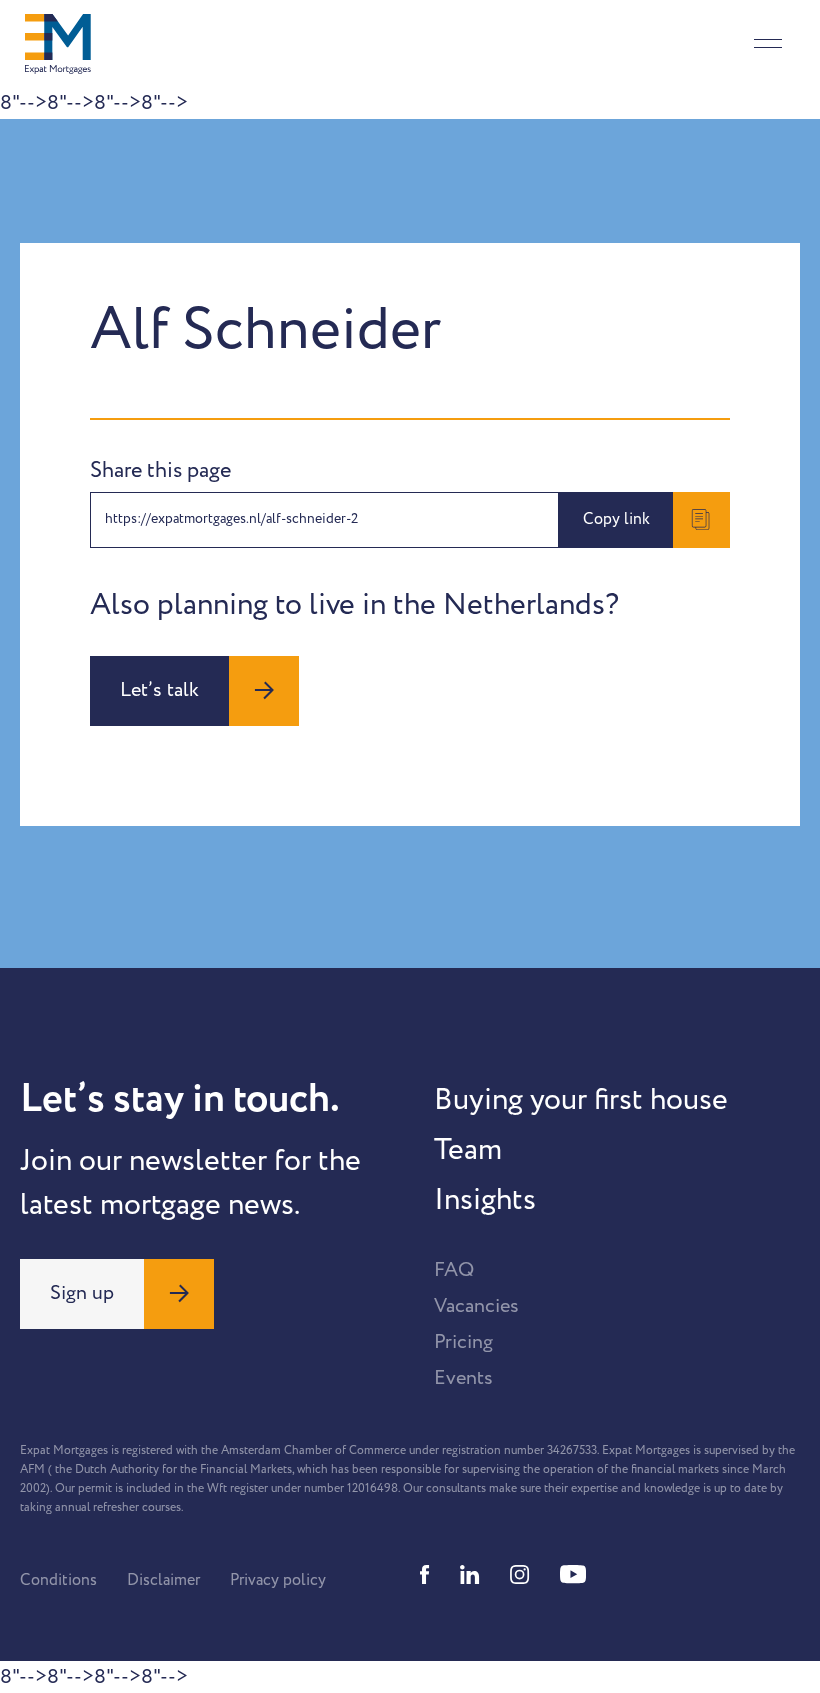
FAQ (454, 1270)
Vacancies (476, 1306)
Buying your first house (581, 1100)
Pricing (463, 1342)
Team (468, 1150)
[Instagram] (520, 1574)
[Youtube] (573, 1574)
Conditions (58, 1580)
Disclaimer (163, 1580)
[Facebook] (425, 1574)
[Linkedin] (470, 1574)
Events (463, 1378)
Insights (485, 1200)
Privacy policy (278, 1580)
